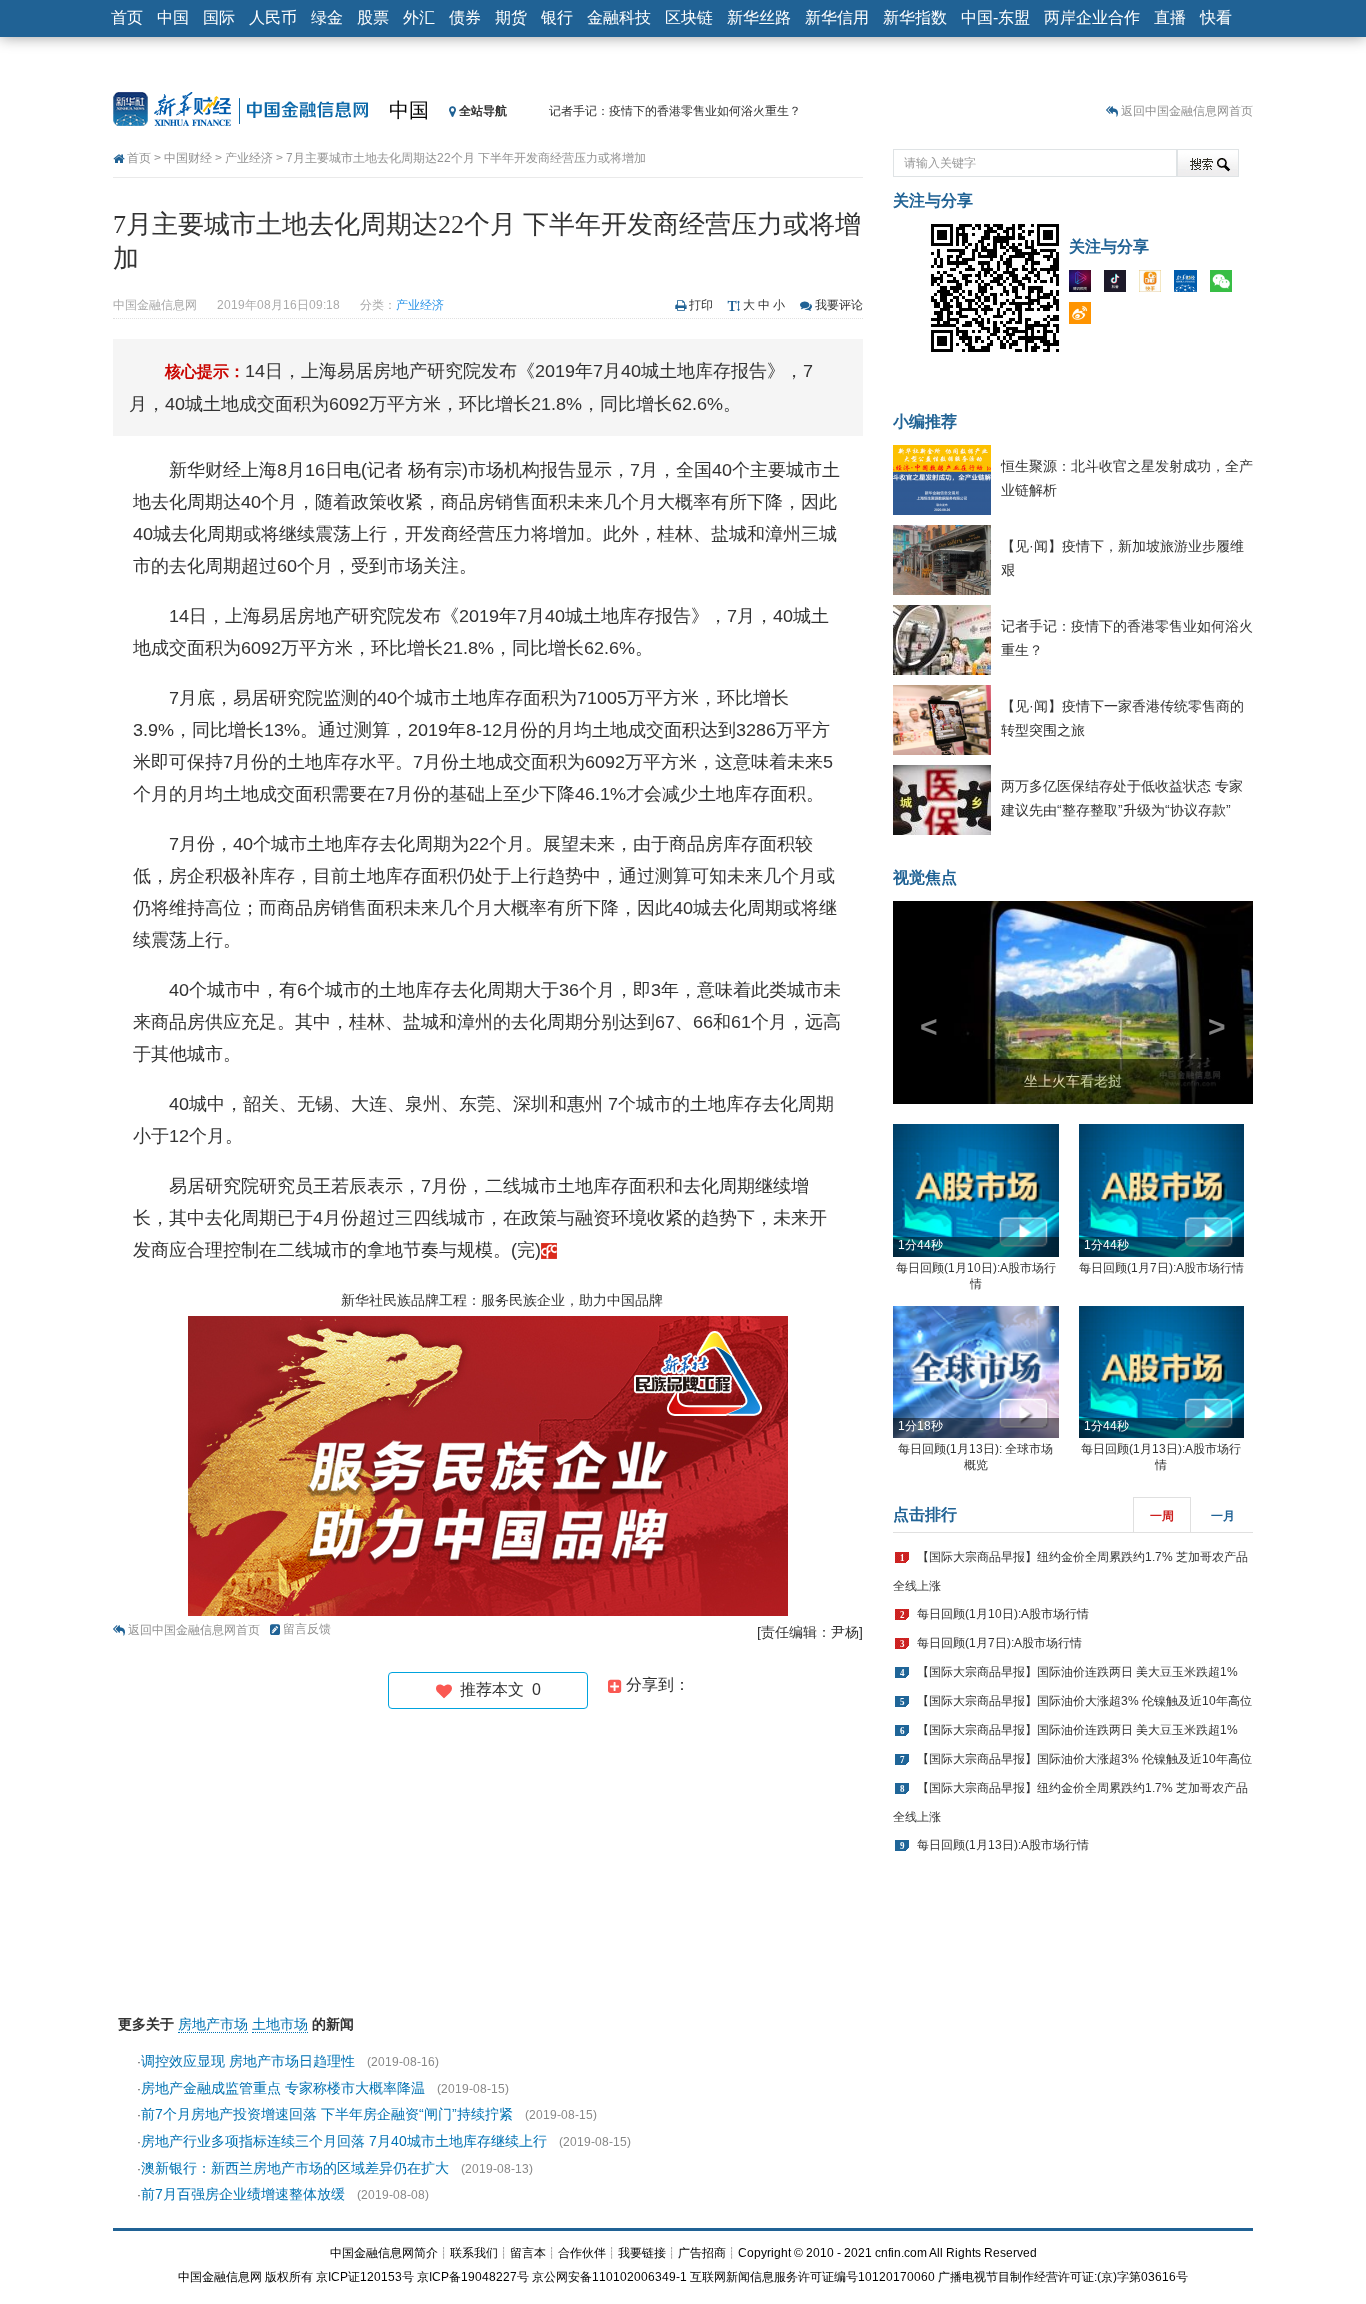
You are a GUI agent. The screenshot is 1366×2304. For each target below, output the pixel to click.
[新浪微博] (1085, 317)
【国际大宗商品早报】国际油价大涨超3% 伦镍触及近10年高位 (1084, 1701)
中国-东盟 (995, 17)
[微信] (1226, 285)
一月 (1223, 1516)
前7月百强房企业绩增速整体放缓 (243, 2194)
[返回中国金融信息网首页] (549, 1250)
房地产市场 (213, 2024)
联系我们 (474, 2253)
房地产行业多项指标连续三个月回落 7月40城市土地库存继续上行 (344, 2141)
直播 (1170, 17)
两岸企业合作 (1092, 17)
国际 (219, 17)
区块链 (689, 17)
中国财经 (188, 158)
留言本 (528, 2253)
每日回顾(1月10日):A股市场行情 (1003, 1614)
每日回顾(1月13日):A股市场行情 (1003, 1845)
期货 (511, 17)
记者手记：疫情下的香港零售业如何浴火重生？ (675, 111)
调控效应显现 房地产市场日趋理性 (248, 2061)
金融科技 (619, 17)
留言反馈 (307, 1629)
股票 (373, 17)
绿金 (327, 17)
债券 (465, 17)
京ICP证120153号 (365, 2277)
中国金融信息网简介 (384, 2253)
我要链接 (642, 2253)
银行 (557, 17)
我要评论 (839, 305)
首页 (127, 17)
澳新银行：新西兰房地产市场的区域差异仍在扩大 (295, 2168)
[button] (920, 1002)
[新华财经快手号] (1155, 285)
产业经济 (249, 158)
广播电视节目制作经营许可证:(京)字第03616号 (1063, 2277)
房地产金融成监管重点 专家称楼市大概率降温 (283, 2088)
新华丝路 (759, 17)
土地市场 (280, 2024)
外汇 (419, 17)
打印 (701, 305)
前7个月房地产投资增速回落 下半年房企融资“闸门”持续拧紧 (327, 2114)
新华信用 (837, 17)
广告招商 (702, 2253)
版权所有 (289, 2277)
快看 (1216, 17)
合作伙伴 (582, 2253)
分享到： (656, 1684)
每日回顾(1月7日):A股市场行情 (1161, 1268)
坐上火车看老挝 (1073, 1081)
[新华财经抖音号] (1120, 285)
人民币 (273, 17)
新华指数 (915, 17)
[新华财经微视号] (1085, 285)
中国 (173, 17)
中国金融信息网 (220, 2277)
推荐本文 (496, 1689)
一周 (1162, 1516)
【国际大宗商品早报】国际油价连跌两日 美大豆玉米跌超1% (1077, 1672)
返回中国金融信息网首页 (1187, 111)
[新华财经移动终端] (1190, 285)
